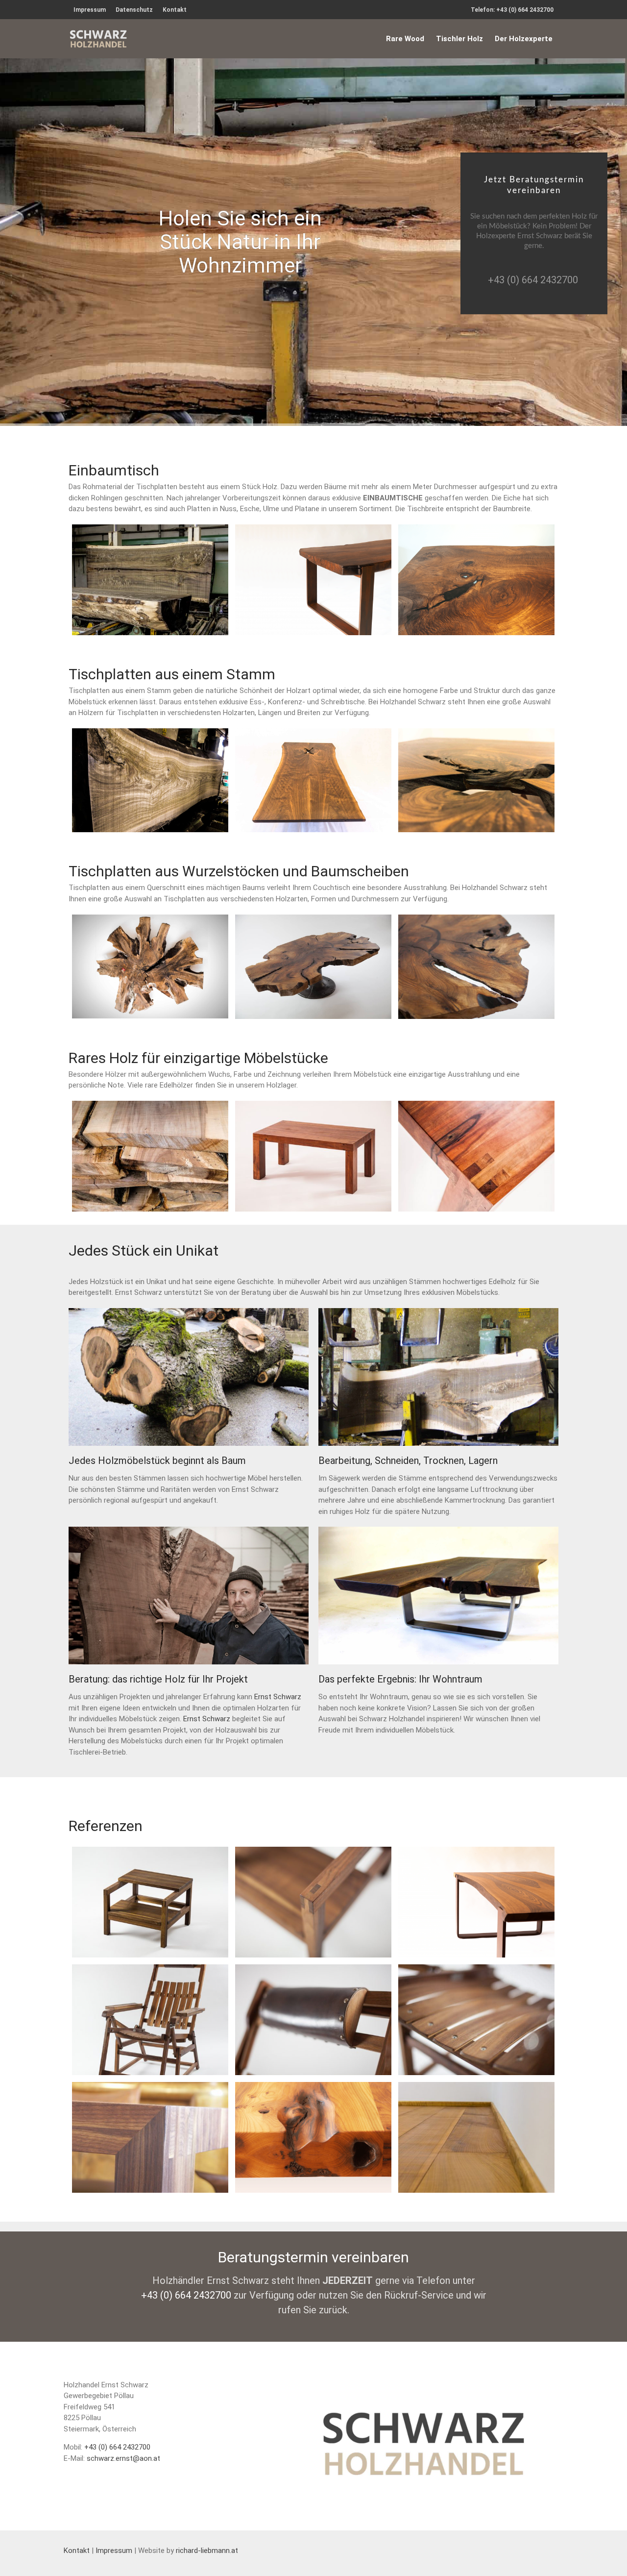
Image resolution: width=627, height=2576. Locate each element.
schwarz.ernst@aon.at (123, 2458)
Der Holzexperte (524, 39)
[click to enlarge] (150, 580)
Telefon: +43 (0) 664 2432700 (512, 10)
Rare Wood (405, 39)
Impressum (90, 10)
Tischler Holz (459, 39)
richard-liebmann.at (207, 2551)
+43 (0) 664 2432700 (533, 280)
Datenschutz (134, 10)
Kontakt (175, 10)
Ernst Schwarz (278, 1697)
